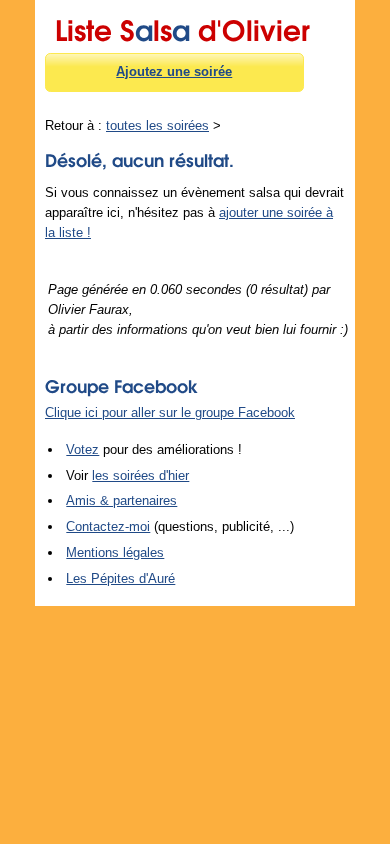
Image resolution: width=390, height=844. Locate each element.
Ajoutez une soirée (174, 71)
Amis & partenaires (121, 500)
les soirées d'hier (140, 475)
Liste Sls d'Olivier (182, 27)
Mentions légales (115, 552)
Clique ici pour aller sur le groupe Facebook (170, 412)
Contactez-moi (108, 526)
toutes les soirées (157, 125)
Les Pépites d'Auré (120, 578)
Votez (82, 449)
